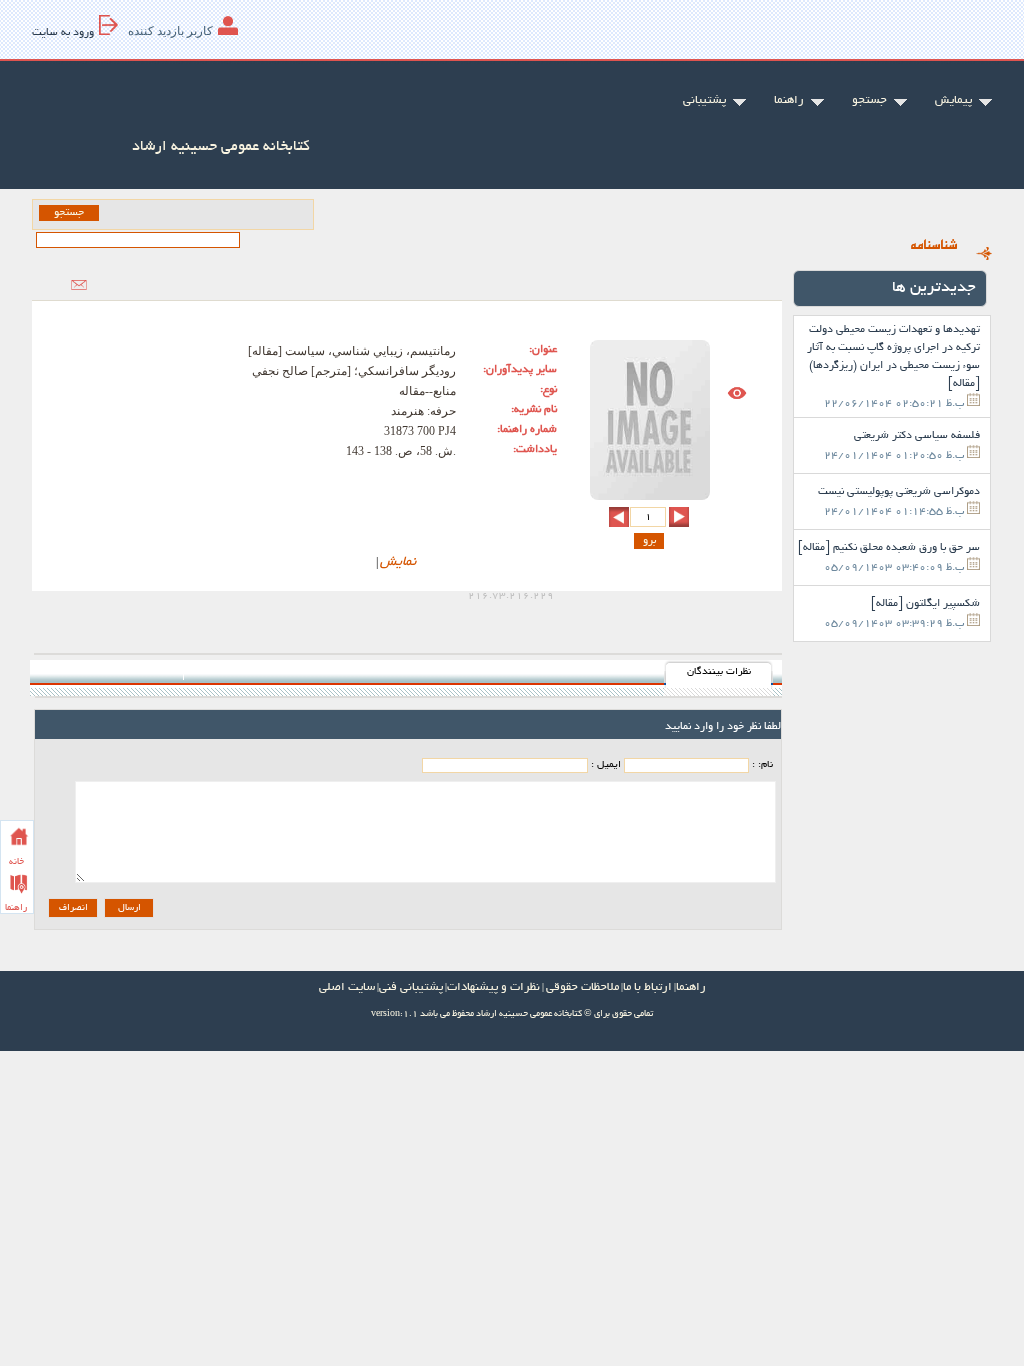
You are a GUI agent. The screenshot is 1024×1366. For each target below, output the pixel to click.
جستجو (869, 100)
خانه (16, 862)
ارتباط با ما (647, 987)
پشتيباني (704, 100)
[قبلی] (679, 517)
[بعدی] (619, 517)
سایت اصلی (347, 987)
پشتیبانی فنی (411, 987)
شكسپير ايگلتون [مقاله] (925, 604)
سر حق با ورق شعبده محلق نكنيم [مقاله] (889, 548)
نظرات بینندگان (719, 672)
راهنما (16, 908)
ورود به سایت (63, 33)
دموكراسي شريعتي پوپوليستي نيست (899, 492)
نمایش (398, 562)
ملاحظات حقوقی (582, 987)
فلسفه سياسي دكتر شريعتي (917, 436)
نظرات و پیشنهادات (493, 987)
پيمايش (953, 100)
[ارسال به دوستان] (79, 285)
